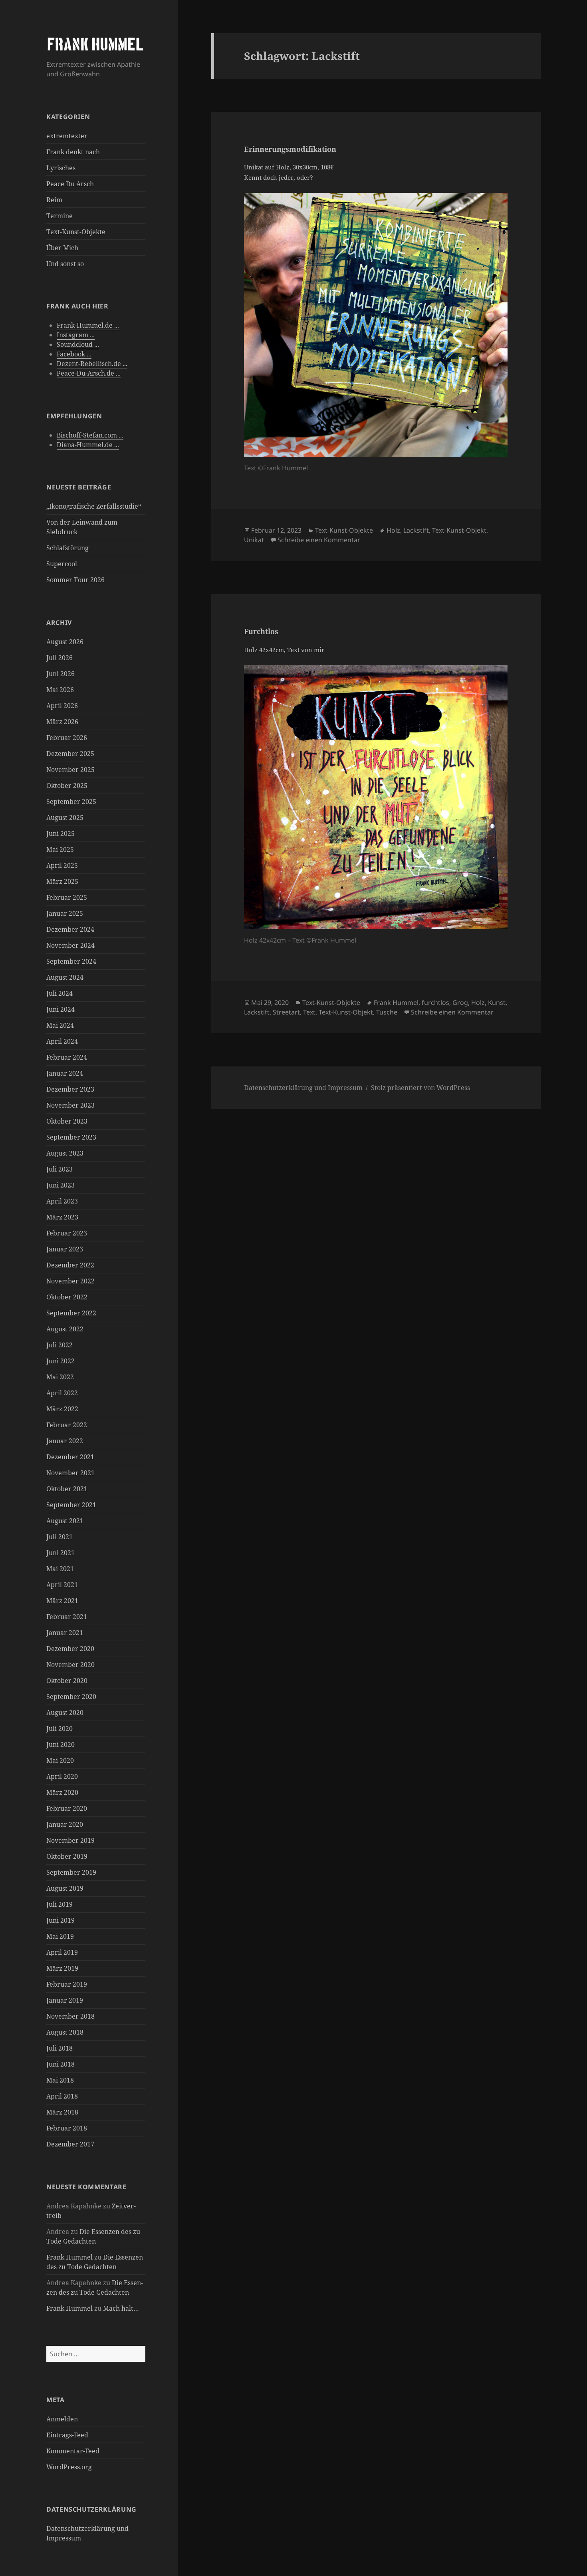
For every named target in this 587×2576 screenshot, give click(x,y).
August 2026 (65, 642)
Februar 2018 (67, 2128)
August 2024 (65, 977)
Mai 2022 (60, 1377)
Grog (460, 1003)
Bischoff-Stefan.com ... (90, 435)
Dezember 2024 (70, 929)
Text (309, 1012)
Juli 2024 (59, 993)
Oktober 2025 (67, 786)
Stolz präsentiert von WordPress (420, 1088)
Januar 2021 (65, 1633)
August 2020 (65, 1713)
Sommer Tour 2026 (75, 580)
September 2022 (71, 1313)
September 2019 (71, 1872)
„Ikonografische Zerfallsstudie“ (94, 506)
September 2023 (71, 1137)
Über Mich (62, 248)
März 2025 (62, 881)
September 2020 (71, 1697)
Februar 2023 (67, 1233)
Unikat (254, 540)
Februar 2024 (67, 1057)
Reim (54, 200)
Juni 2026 (60, 674)
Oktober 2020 (67, 1681)
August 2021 (65, 1521)
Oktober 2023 (67, 1121)
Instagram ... (76, 335)
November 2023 (70, 1105)
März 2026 (62, 722)
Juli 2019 (59, 1904)
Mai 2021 (60, 1569)
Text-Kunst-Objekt (459, 530)
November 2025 (70, 770)
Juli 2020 (59, 1729)
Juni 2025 (60, 833)
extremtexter (67, 136)
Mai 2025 (60, 849)
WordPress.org (69, 2467)
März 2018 (62, 2112)
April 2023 (62, 1201)
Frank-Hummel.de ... (88, 325)
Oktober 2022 (67, 1297)
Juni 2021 (60, 1553)
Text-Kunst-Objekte (76, 232)
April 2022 (62, 1393)
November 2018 (70, 2016)
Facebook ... (74, 354)
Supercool (62, 564)
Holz (393, 530)
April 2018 (62, 2096)
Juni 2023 (60, 1185)
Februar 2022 (67, 1425)
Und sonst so (65, 264)
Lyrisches (61, 168)
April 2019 (62, 1952)
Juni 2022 (60, 1361)
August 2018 (65, 2032)
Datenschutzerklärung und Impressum (303, 1088)
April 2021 (62, 1585)
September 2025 (71, 802)
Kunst (497, 1003)
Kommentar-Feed (73, 2451)
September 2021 (71, 1505)
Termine (59, 216)
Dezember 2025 (70, 754)
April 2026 (62, 706)
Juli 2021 (59, 1537)
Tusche (387, 1012)
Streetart (286, 1012)
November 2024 (70, 945)
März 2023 (62, 1217)
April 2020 (62, 1776)
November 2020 (70, 1665)
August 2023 (65, 1153)
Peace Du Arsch (70, 184)
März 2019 (62, 1968)
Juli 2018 (59, 2048)
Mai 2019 (60, 1936)
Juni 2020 (60, 1745)
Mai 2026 (60, 690)
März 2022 (62, 1409)
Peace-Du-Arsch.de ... (89, 373)
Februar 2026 (67, 738)
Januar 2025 (65, 913)
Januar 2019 (65, 2000)
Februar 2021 (67, 1617)
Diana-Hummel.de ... (88, 445)
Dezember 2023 (70, 1089)
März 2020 (62, 1792)
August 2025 (65, 818)
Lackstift (416, 530)
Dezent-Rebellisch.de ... (92, 364)
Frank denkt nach (73, 152)
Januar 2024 (65, 1073)
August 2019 (65, 1888)
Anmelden (62, 2419)
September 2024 (71, 961)
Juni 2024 (60, 1009)
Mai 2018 (60, 2080)
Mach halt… (121, 2308)
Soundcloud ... (78, 344)
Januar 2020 (65, 1824)
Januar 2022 (65, 1441)
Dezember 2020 (70, 1649)
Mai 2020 (60, 1760)
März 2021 (62, 1601)
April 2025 (62, 865)
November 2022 (70, 1281)
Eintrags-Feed (67, 2435)
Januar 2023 (65, 1249)
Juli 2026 (59, 658)
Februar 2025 (67, 897)
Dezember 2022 (70, 1265)
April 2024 (62, 1041)
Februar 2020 (67, 1808)
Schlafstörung (67, 548)
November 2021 (70, 1473)
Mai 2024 (60, 1025)
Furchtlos (261, 631)
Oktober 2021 (67, 1489)
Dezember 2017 (70, 2144)
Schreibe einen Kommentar (319, 540)
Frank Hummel (69, 2257)
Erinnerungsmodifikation (290, 149)
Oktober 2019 (67, 1856)
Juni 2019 (60, 1920)
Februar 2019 (67, 1984)
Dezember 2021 (70, 1457)
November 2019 (70, 1840)
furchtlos (435, 1003)
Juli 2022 (59, 1345)
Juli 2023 (59, 1169)
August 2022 (65, 1329)
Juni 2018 (60, 2064)
